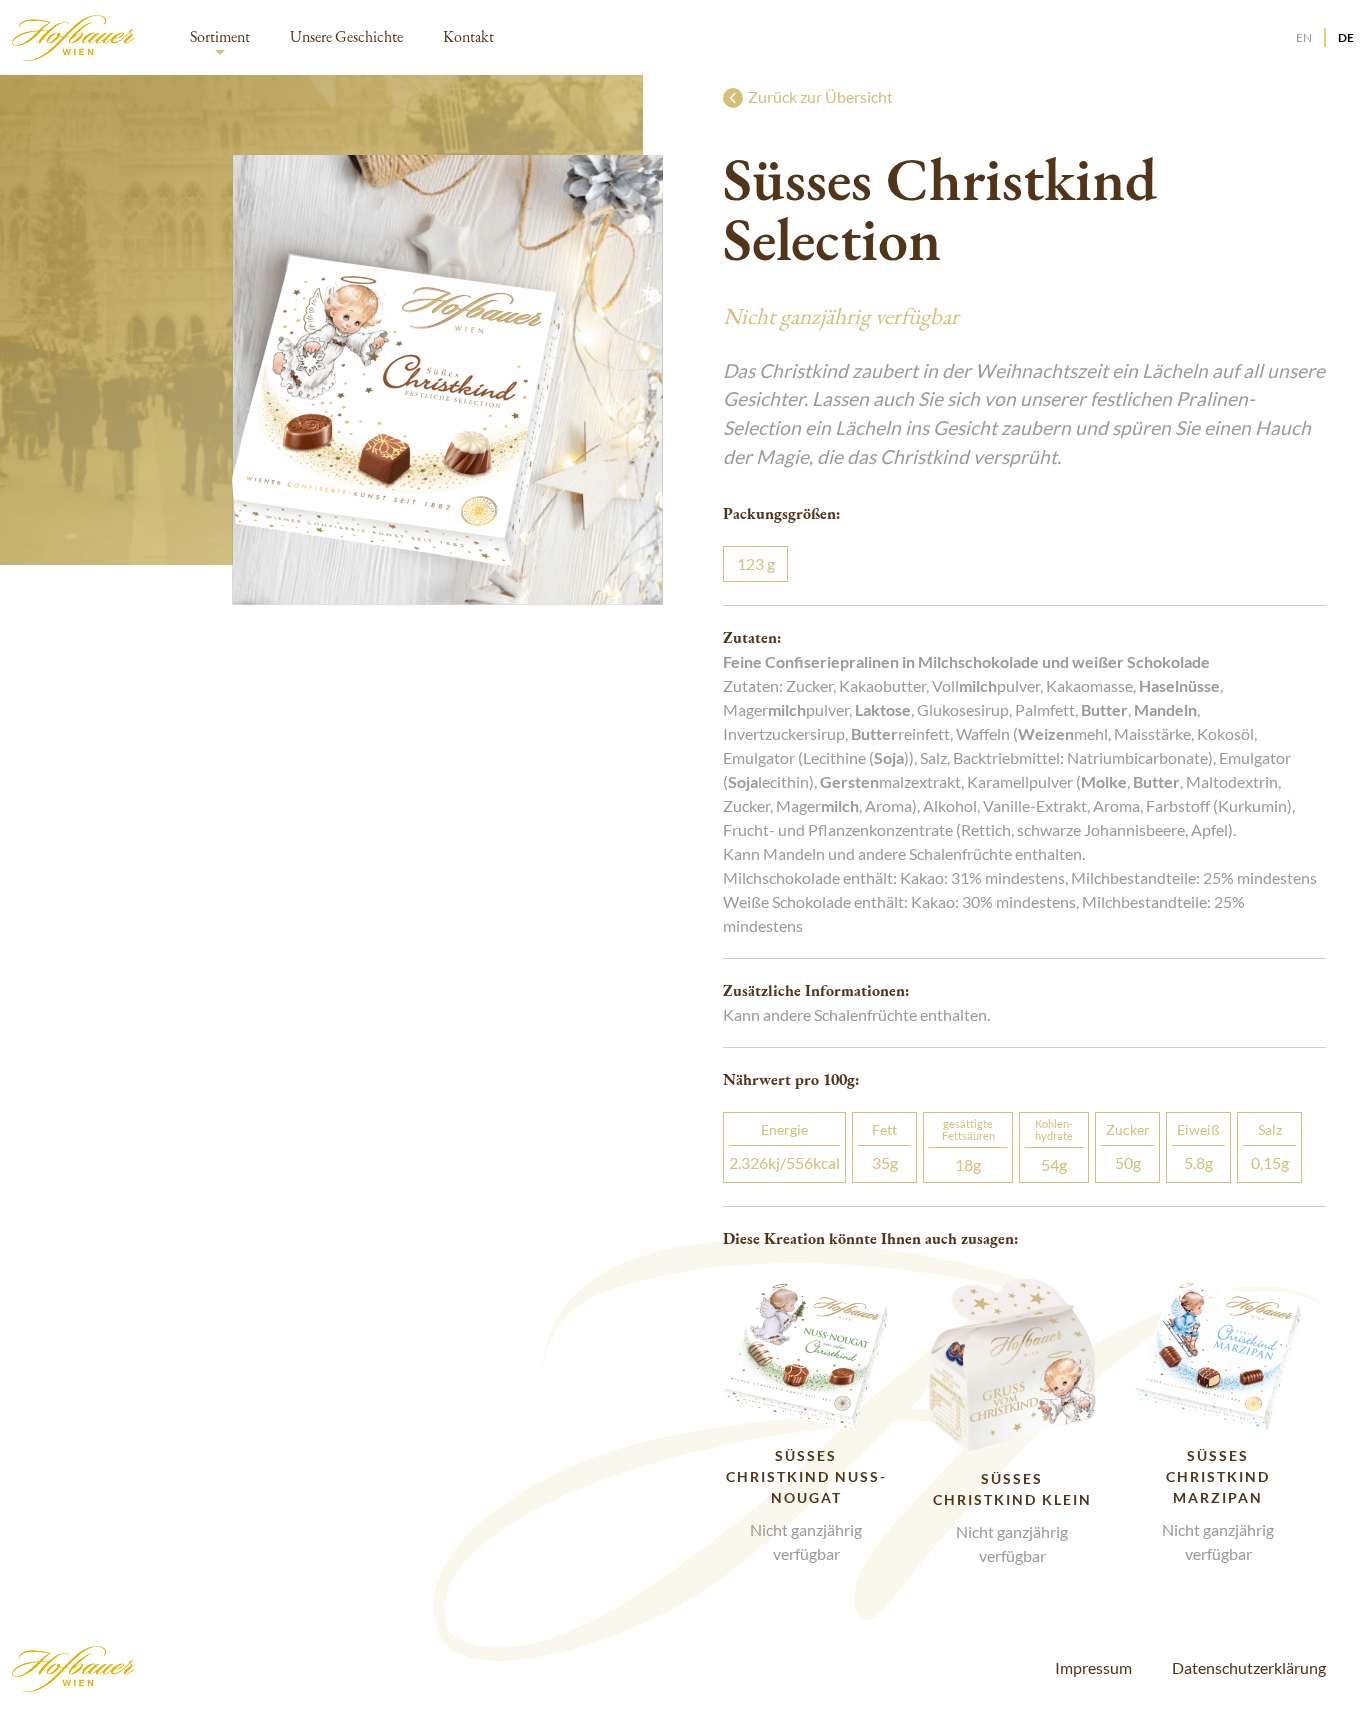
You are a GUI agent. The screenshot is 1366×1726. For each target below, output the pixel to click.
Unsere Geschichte (346, 36)
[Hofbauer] (75, 37)
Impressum (1093, 1667)
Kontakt (468, 36)
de (1346, 37)
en (1304, 37)
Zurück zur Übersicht (820, 96)
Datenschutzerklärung (1249, 1667)
